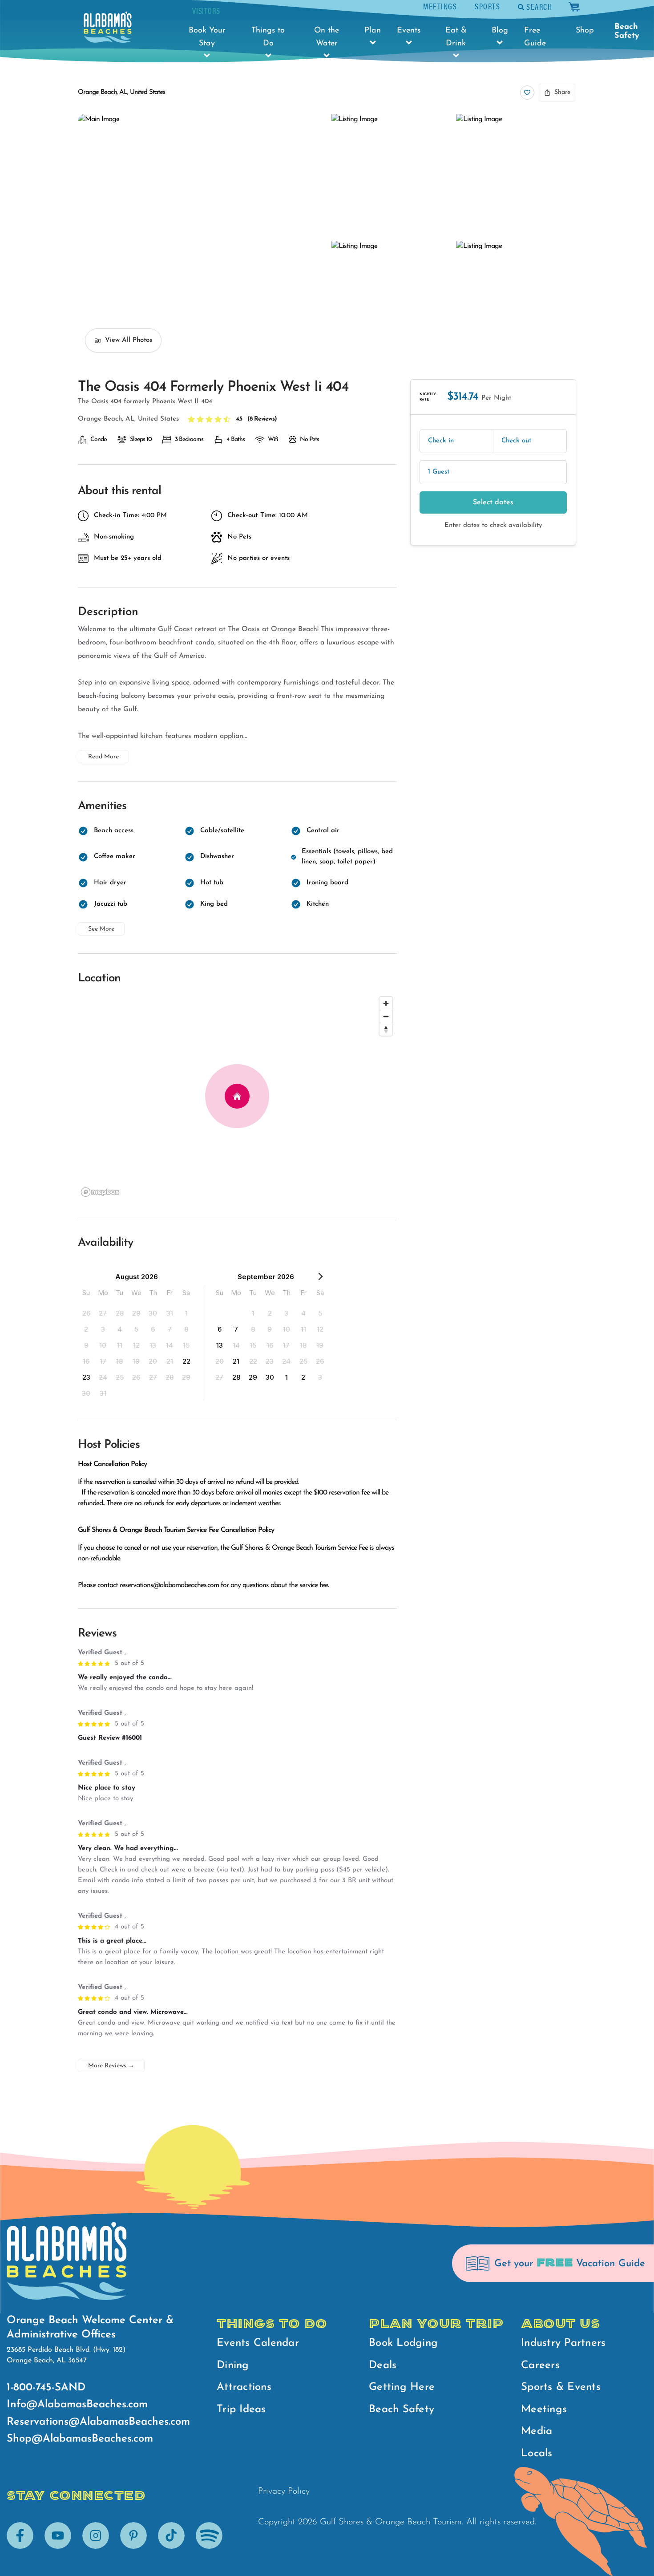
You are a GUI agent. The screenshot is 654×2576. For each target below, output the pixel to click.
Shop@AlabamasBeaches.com (80, 2439)
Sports (487, 6)
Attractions (244, 2387)
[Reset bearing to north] (386, 1029)
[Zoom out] (386, 1016)
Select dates (493, 502)
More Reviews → (111, 2066)
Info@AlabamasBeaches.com (77, 2405)
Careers (540, 2365)
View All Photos (129, 340)
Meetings (440, 6)
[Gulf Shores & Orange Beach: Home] (108, 27)
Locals (537, 2454)
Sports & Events (561, 2387)
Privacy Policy (284, 2491)
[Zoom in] (386, 1003)
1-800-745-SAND (46, 2388)
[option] (86, 1313)
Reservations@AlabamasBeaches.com (98, 2422)
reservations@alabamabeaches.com (169, 1585)
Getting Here (402, 2387)
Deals (383, 2365)
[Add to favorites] (527, 93)
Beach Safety (627, 32)
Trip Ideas (241, 2410)
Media (537, 2431)
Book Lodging (403, 2343)
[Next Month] (320, 1278)
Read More (103, 757)
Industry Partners (563, 2343)
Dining (233, 2365)
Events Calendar (258, 2343)
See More (101, 929)
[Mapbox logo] (100, 1192)
